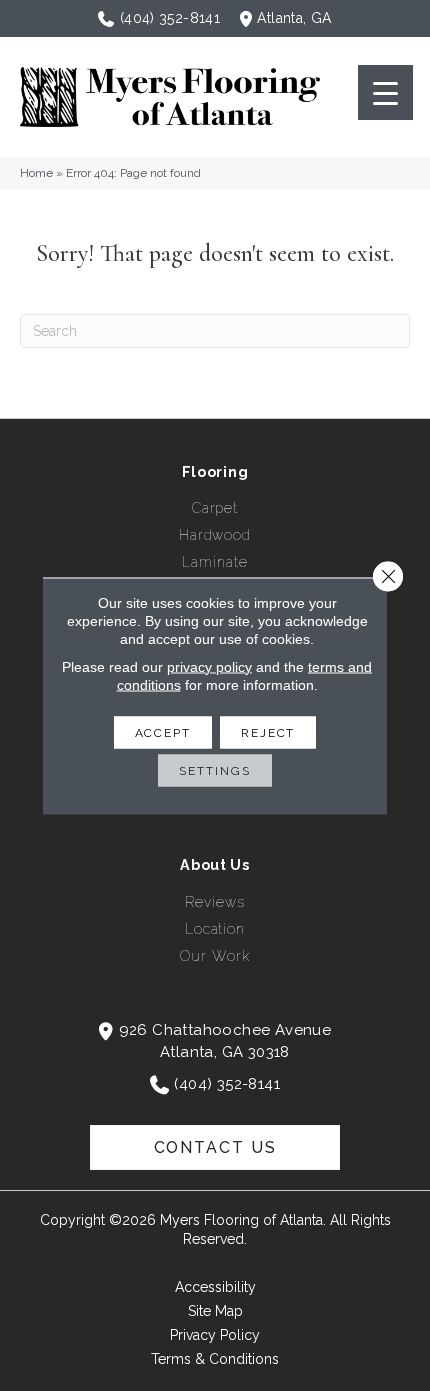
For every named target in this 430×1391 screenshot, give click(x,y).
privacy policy (209, 666)
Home (36, 173)
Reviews (214, 902)
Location (215, 929)
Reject (268, 732)
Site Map (215, 1311)
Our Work (214, 956)
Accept (163, 732)
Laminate (214, 562)
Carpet (215, 508)
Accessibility (215, 1287)
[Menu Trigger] (385, 92)
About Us (215, 865)
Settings (214, 770)
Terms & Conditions (215, 1359)
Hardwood (215, 535)
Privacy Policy (215, 1335)
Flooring (215, 472)
